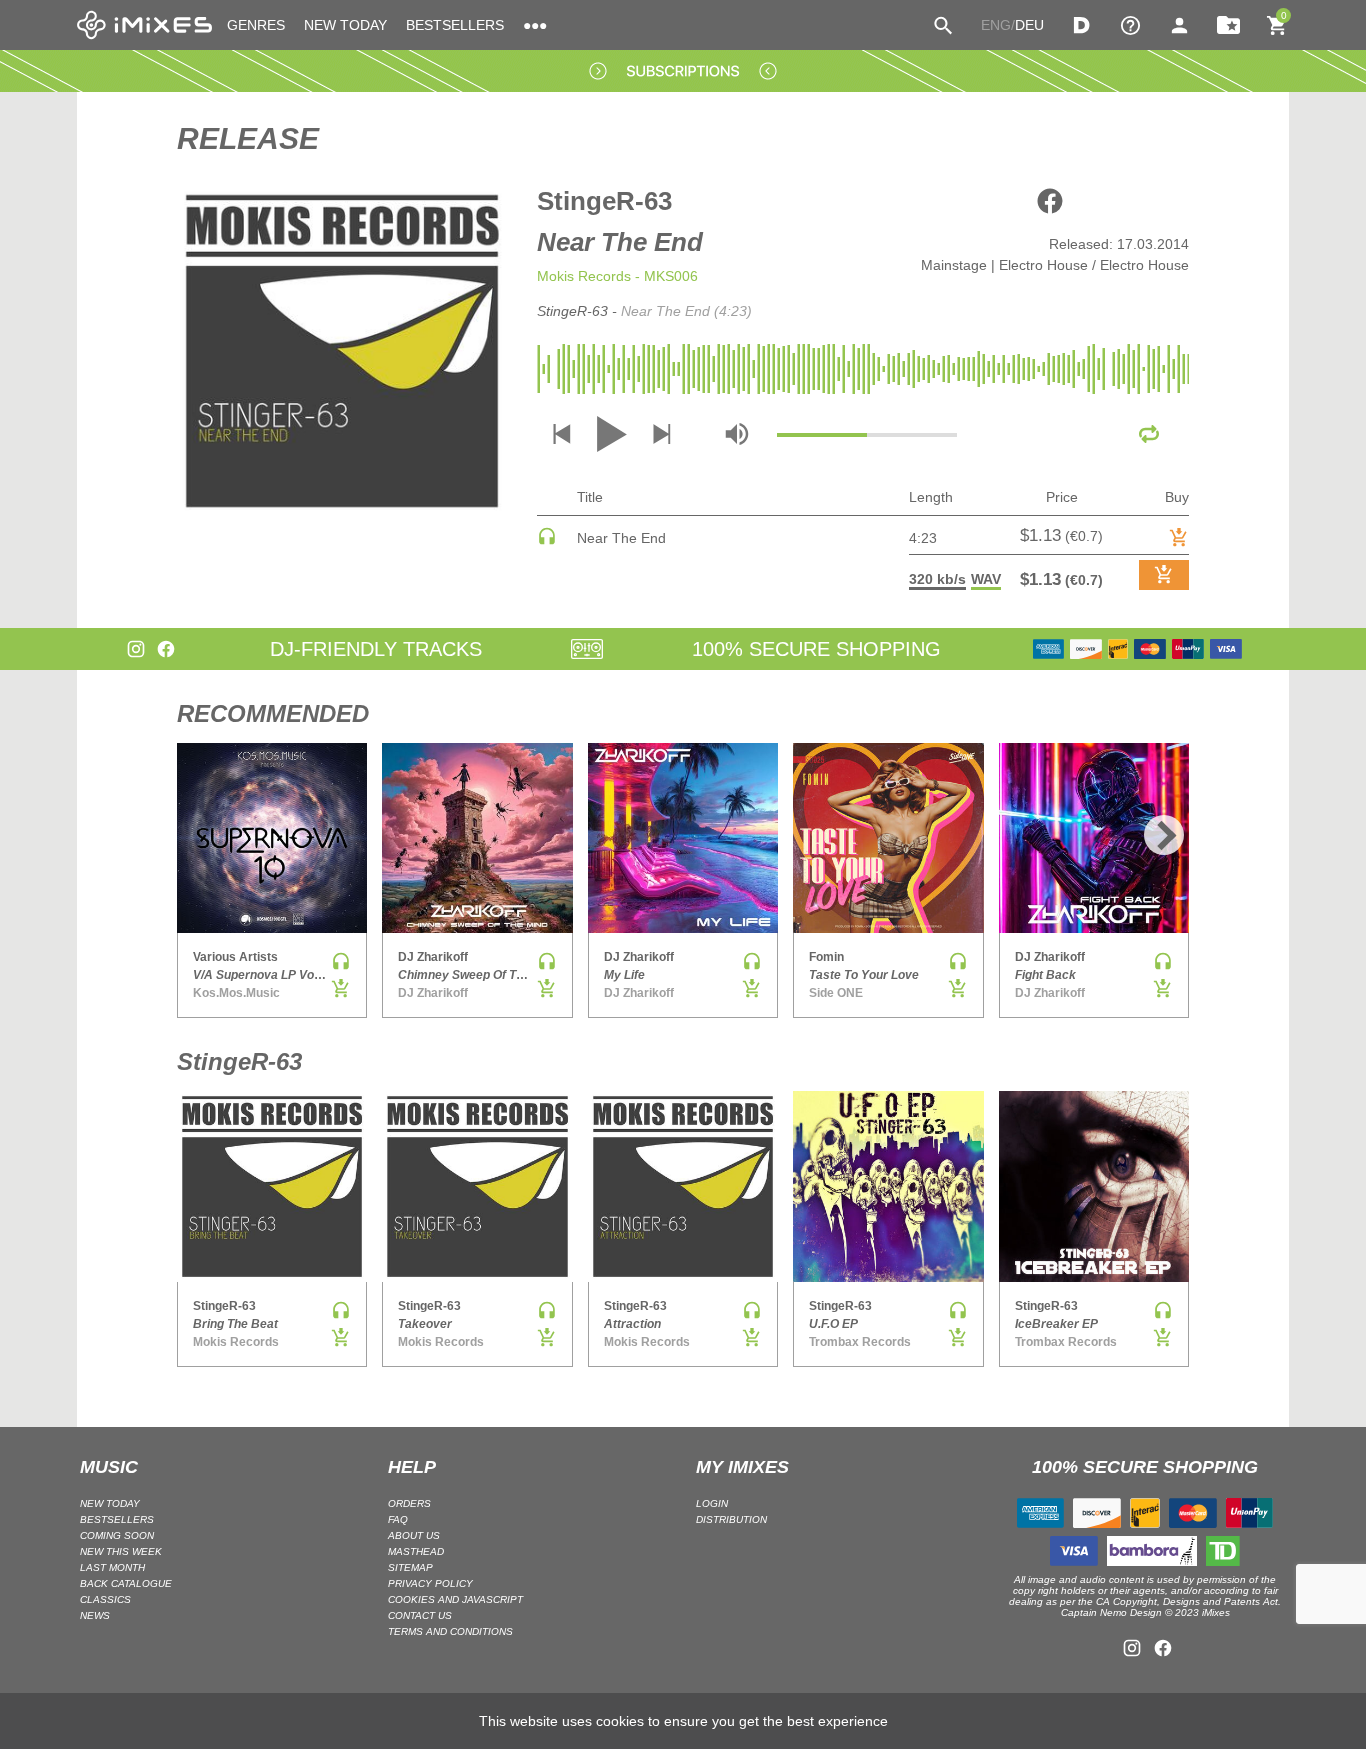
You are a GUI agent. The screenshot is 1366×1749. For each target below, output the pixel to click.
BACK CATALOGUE (126, 1583)
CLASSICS (105, 1599)
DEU (1029, 25)
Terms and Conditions (450, 1631)
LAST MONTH (112, 1567)
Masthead (416, 1551)
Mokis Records (584, 276)
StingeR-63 (604, 201)
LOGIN (712, 1503)
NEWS (95, 1615)
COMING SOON (117, 1535)
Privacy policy (430, 1583)
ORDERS (409, 1503)
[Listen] (547, 541)
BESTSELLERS (455, 25)
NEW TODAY (345, 25)
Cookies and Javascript (455, 1599)
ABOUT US (414, 1535)
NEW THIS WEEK (121, 1551)
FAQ (398, 1519)
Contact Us (420, 1615)
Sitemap (410, 1567)
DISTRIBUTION (731, 1519)
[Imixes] (144, 25)
